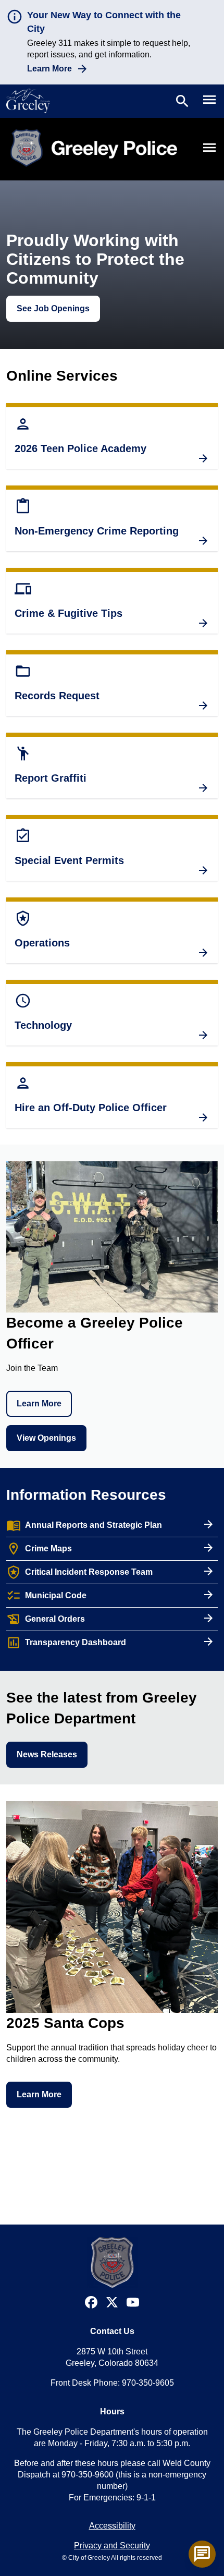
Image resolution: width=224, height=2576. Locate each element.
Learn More (49, 69)
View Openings (46, 1438)
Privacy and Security (112, 2545)
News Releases (47, 1754)
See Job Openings (53, 308)
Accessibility (112, 2526)
